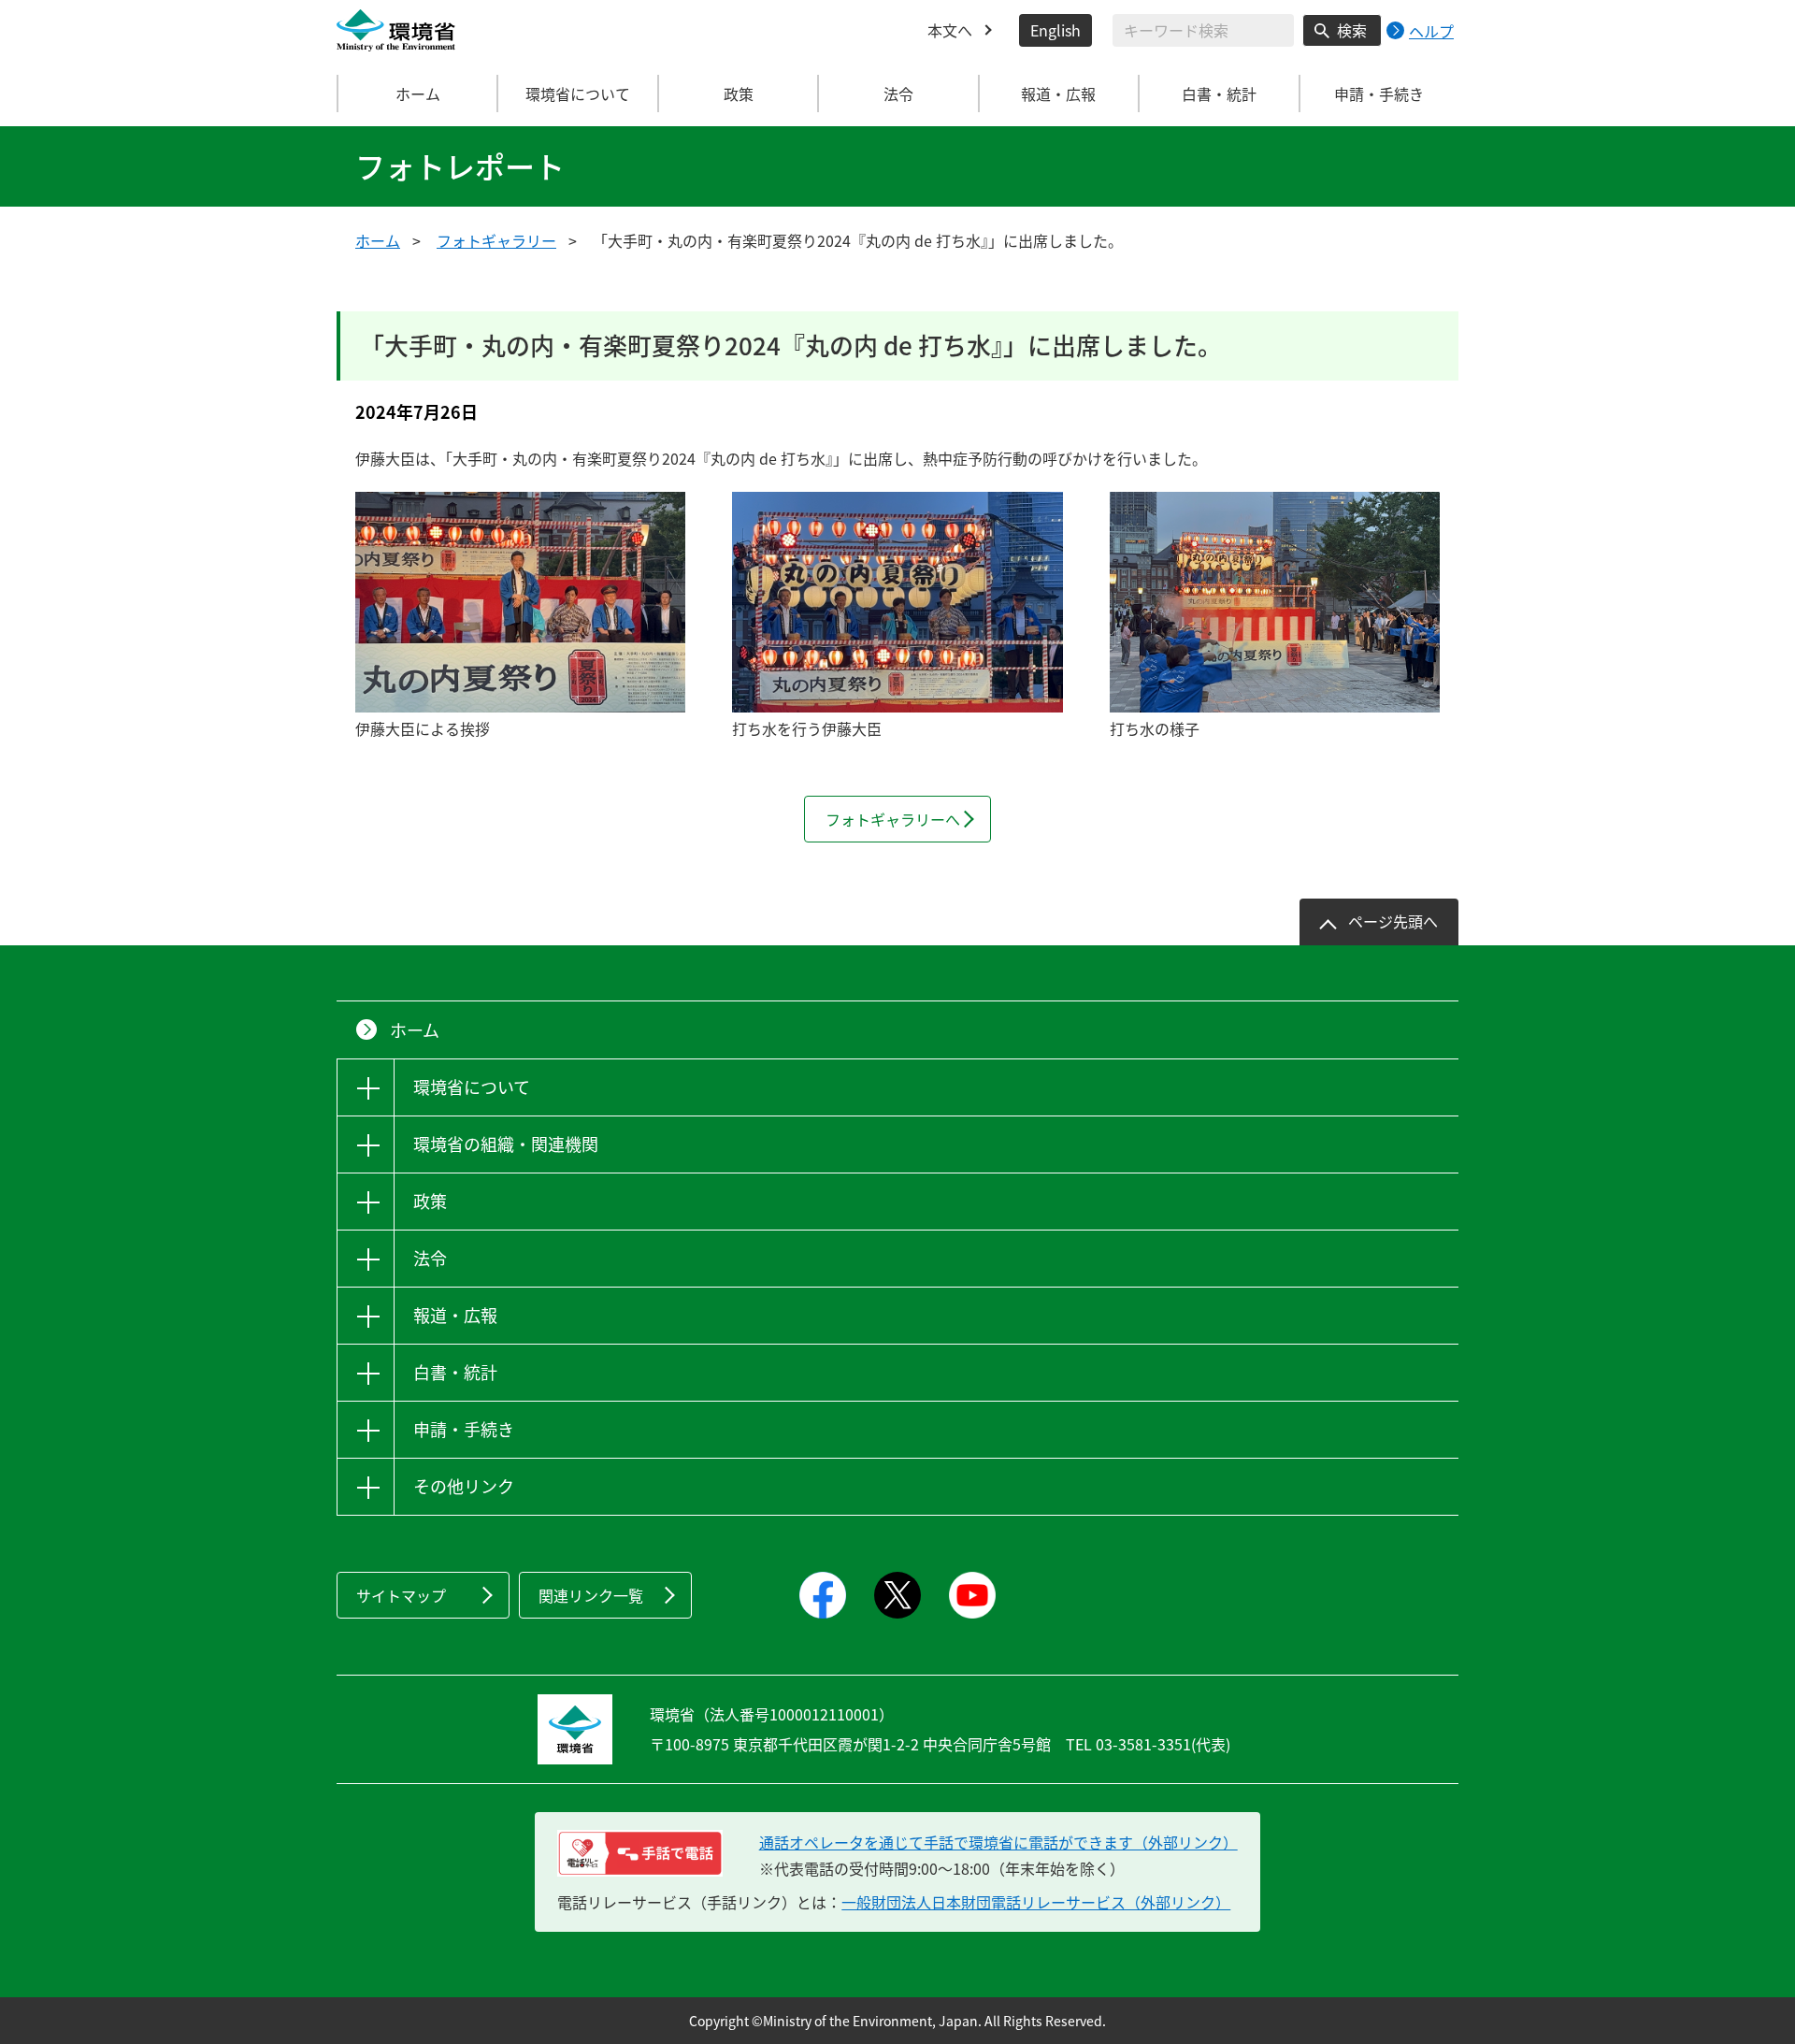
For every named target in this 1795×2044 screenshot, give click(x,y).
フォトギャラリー (496, 240)
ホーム (418, 94)
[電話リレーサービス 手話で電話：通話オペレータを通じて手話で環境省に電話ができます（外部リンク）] (640, 1853)
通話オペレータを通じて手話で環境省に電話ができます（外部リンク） (998, 1842)
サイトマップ (401, 1595)
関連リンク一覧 (591, 1595)
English (1055, 30)
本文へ (950, 30)
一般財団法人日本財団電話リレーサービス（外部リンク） (1036, 1902)
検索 (1352, 30)
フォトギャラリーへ (893, 819)
